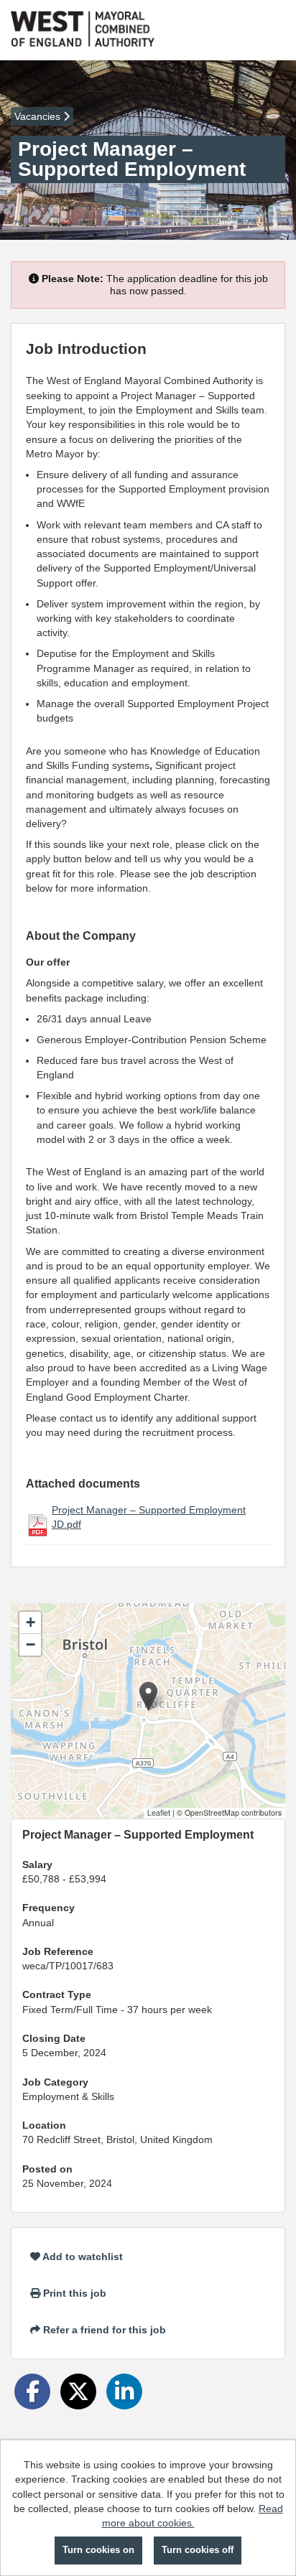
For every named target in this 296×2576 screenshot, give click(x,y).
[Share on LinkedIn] (124, 2391)
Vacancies (39, 116)
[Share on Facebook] (32, 2391)
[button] (148, 1696)
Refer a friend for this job (103, 2330)
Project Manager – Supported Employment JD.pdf (149, 1517)
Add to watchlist (82, 2257)
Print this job (73, 2293)
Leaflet (159, 1812)
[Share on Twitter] (78, 2391)
